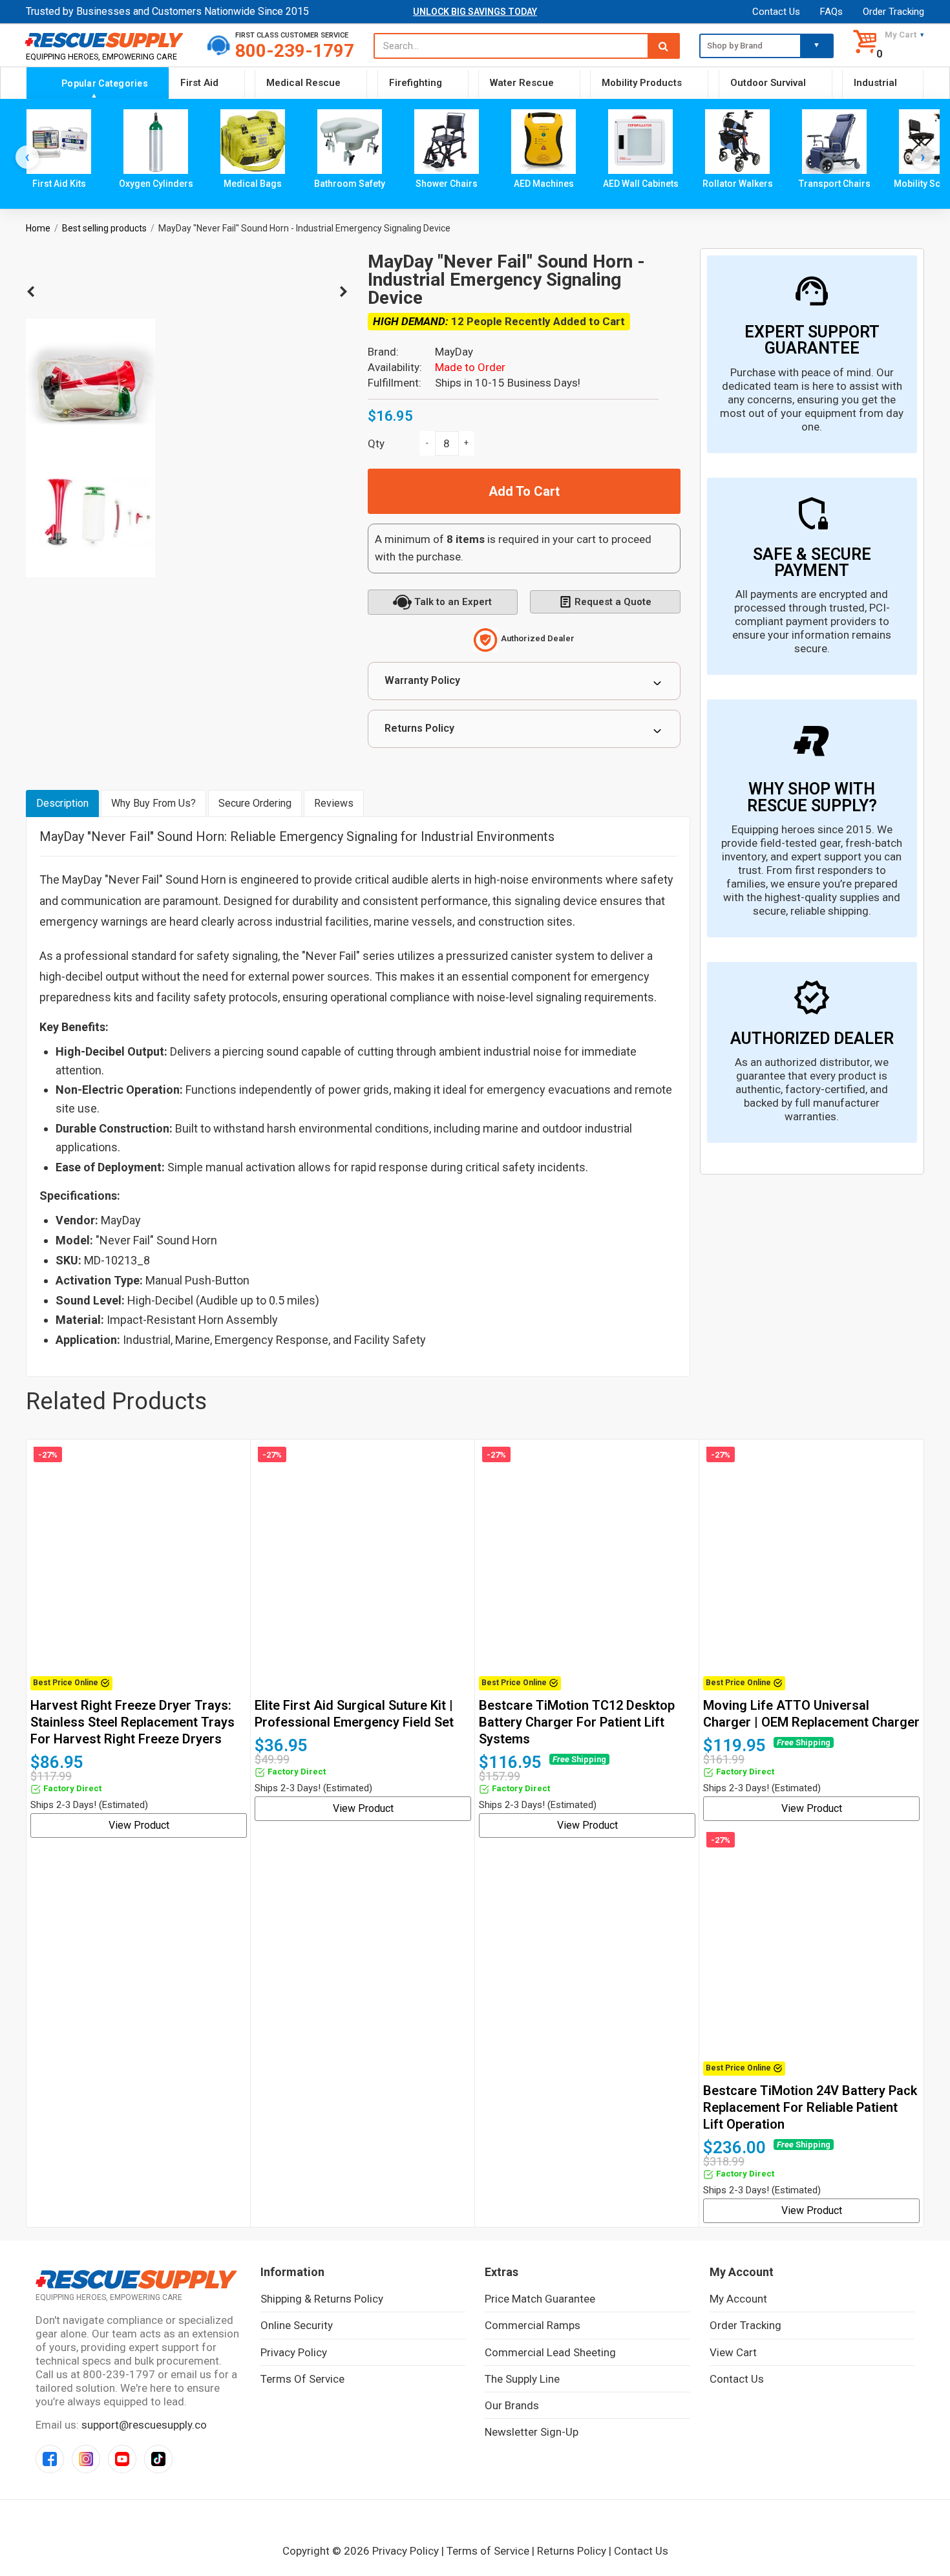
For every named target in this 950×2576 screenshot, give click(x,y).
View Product (139, 1825)
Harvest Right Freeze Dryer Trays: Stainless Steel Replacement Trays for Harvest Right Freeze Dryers (132, 1722)
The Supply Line (522, 2379)
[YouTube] (122, 2459)
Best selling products (104, 228)
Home (38, 228)
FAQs (831, 12)
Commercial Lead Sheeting (550, 2352)
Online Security (297, 2325)
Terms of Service (302, 2379)
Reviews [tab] (334, 803)
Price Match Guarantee (540, 2299)
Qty (376, 443)
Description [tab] (62, 803)
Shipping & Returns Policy (322, 2299)
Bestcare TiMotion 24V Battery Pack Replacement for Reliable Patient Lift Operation (810, 2107)
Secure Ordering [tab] (255, 803)
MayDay (454, 352)
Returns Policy (419, 728)
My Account (738, 2299)
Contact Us (776, 12)
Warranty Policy (422, 680)
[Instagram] (86, 2459)
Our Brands (512, 2405)
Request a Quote (613, 602)
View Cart (733, 2352)
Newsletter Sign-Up (532, 2432)
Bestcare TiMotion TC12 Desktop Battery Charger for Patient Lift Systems (577, 1722)
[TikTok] (158, 2459)
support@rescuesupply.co (144, 2425)
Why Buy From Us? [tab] (153, 803)
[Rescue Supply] (107, 40)
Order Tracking (893, 12)
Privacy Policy (294, 2352)
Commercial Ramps (533, 2325)
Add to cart (524, 491)
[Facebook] (50, 2459)
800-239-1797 (295, 51)
